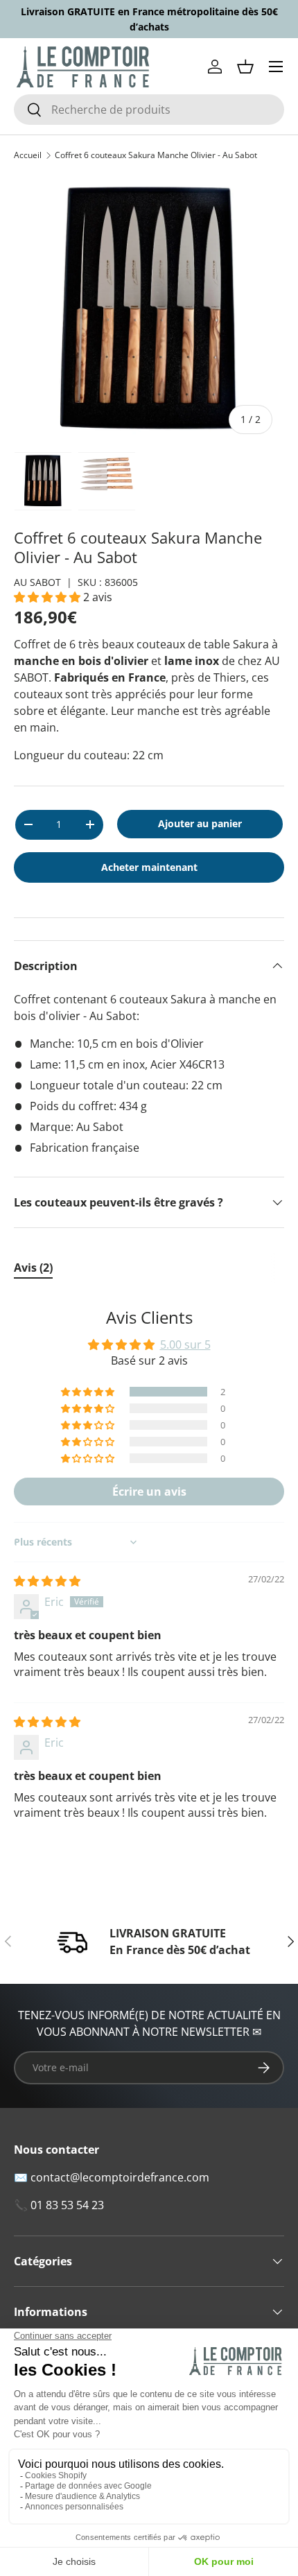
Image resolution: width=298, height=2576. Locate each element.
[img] (47, 1581)
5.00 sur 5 (185, 1345)
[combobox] (149, 110)
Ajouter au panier (200, 823)
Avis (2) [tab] (33, 1268)
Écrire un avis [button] (149, 1492)
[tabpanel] (149, 1574)
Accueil (28, 155)
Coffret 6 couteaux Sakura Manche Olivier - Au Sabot (156, 155)
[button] (245, 67)
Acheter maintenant (149, 867)
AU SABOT (37, 582)
